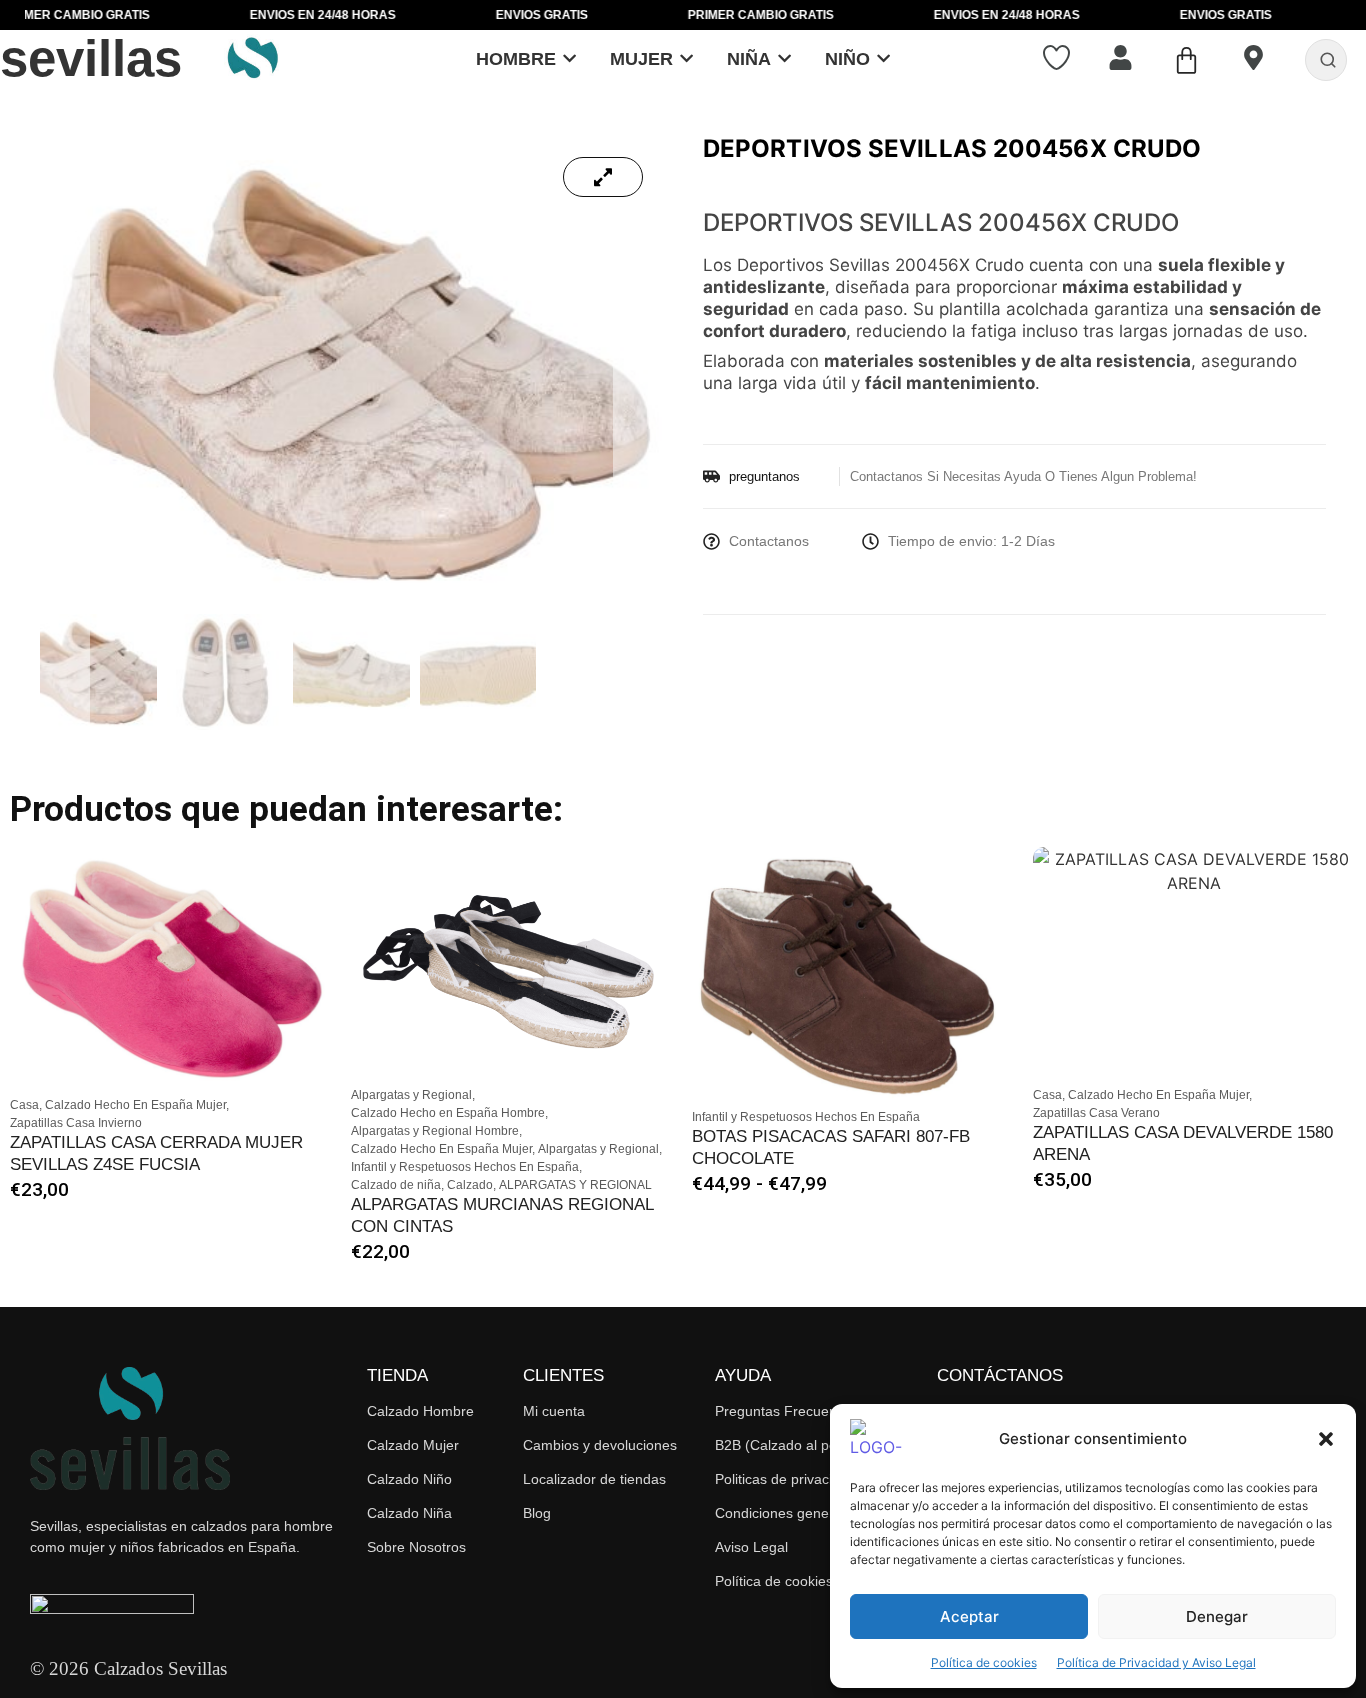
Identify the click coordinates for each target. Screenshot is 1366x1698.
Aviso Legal (751, 1547)
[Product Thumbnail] (603, 177)
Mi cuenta (554, 1411)
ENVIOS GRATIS (480, 15)
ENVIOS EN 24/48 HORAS (261, 15)
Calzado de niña (397, 1185)
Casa (26, 1105)
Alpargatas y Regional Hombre (436, 1131)
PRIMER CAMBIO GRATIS (699, 15)
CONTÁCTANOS (1000, 1375)
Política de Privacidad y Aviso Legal (1156, 1662)
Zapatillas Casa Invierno (76, 1123)
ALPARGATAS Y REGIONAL (575, 1185)
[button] (1326, 1439)
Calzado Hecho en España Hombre (449, 1113)
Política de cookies (984, 1662)
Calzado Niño (409, 1479)
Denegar (1217, 1616)
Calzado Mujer (413, 1445)
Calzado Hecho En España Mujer (137, 1105)
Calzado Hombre (420, 1411)
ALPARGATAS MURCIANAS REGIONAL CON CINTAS (502, 1215)
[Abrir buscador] (1328, 60)
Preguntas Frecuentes (785, 1411)
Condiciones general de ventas (813, 1513)
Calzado (471, 1185)
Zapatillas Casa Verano (1096, 1113)
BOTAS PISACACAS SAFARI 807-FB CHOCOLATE (831, 1147)
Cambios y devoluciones (600, 1445)
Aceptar (969, 1616)
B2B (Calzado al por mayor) (803, 1445)
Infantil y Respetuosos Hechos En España (466, 1167)
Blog (537, 1513)
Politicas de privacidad (785, 1479)
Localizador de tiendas (594, 1479)
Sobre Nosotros (416, 1547)
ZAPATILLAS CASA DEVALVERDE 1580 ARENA (1183, 1143)
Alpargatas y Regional (413, 1095)
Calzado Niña (409, 1513)
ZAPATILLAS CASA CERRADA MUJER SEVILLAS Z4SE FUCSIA (156, 1153)
